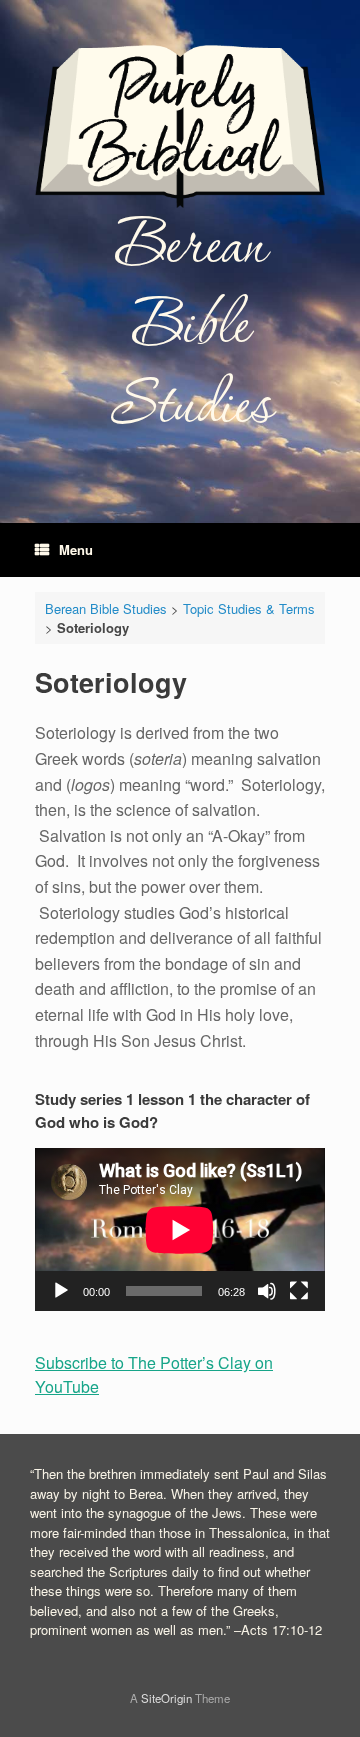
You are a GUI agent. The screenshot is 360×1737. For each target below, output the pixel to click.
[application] (180, 1229)
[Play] (61, 1291)
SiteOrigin (166, 1698)
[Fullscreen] (299, 1291)
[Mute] (267, 1291)
